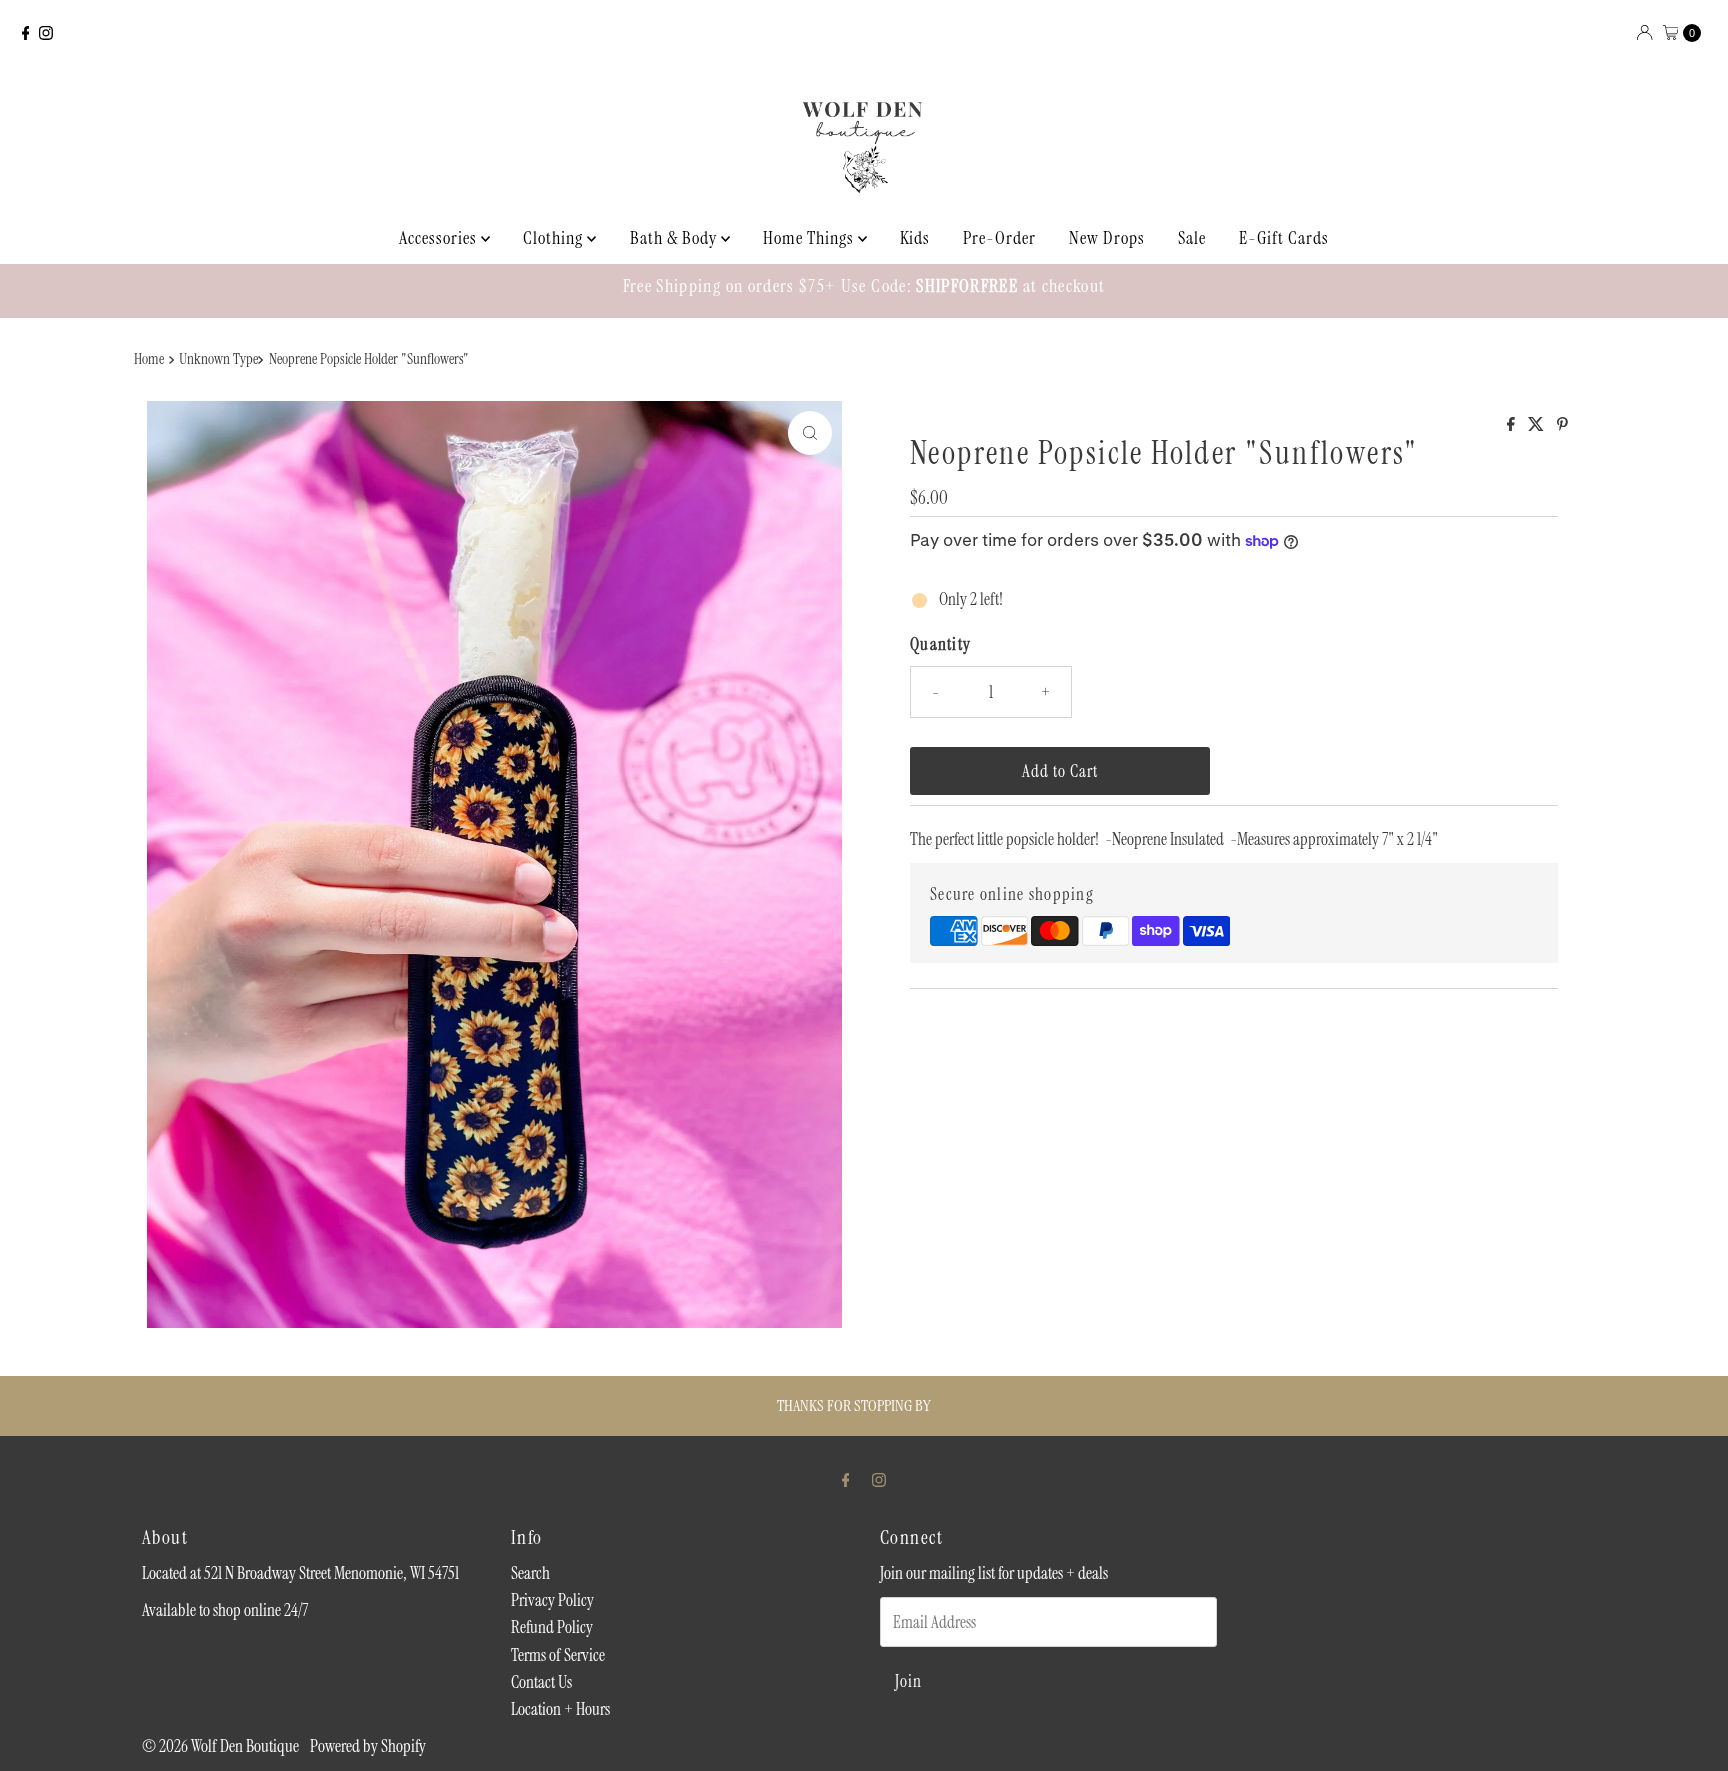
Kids (915, 238)
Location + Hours (560, 1709)
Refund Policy (552, 1627)
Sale (1192, 238)
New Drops (1107, 238)
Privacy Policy (552, 1600)
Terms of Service (558, 1655)
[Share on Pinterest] (1562, 425)
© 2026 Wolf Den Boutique (222, 1746)
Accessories (440, 238)
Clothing (555, 238)
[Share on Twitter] (1537, 425)
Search (530, 1573)
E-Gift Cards (1284, 238)
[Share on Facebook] (1512, 425)
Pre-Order (999, 238)
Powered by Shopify (368, 1746)
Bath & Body (675, 238)
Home (149, 359)
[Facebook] (26, 33)
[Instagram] (46, 33)
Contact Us (541, 1682)
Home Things (810, 238)
